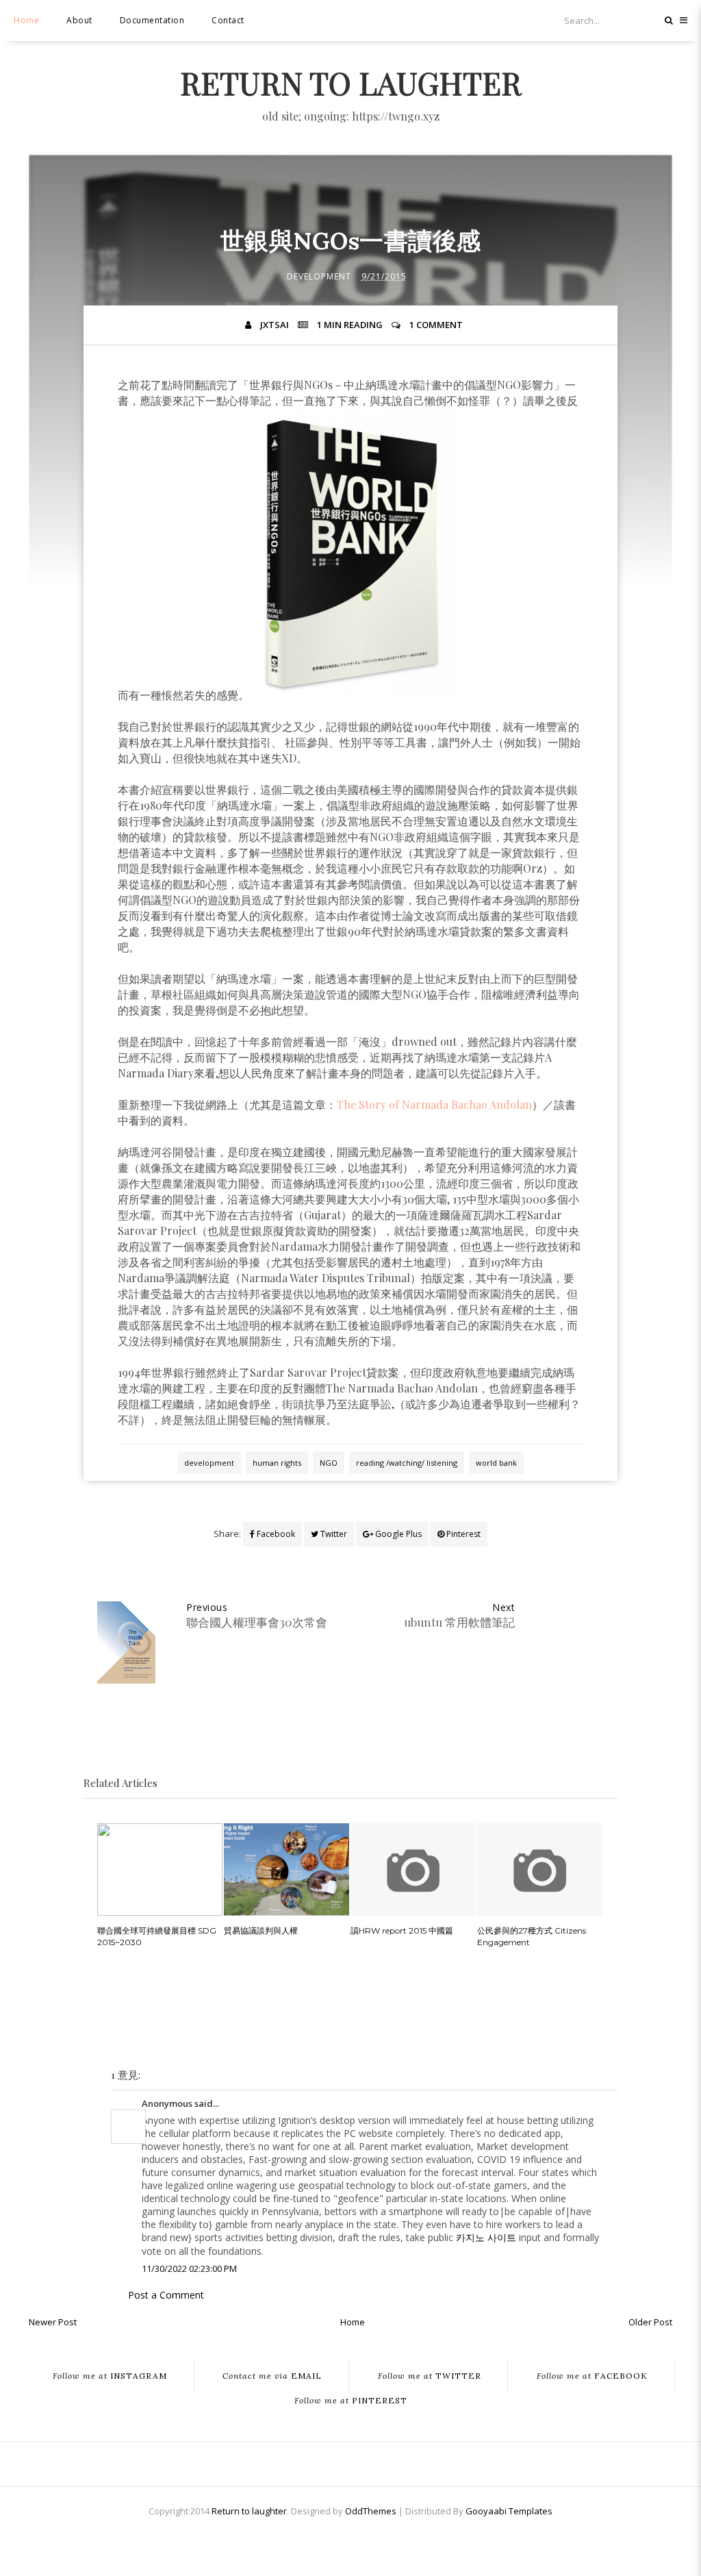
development (319, 276)
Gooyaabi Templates (509, 2511)
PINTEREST (351, 2401)
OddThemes (371, 2511)
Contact (228, 20)
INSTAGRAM (110, 2376)
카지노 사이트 (486, 2237)
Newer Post (53, 2322)
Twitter (333, 1534)
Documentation (152, 20)
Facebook (275, 1534)
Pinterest (462, 1534)
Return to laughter (351, 82)
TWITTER (430, 2376)
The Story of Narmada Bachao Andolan (434, 1104)
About (79, 20)
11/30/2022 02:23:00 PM (189, 2268)
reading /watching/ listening (407, 1463)
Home (26, 20)
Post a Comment (166, 2295)
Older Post (650, 2322)
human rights (277, 1463)
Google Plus (397, 1534)
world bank (496, 1463)
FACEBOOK (592, 2376)
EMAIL (272, 2376)
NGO (329, 1463)
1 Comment (436, 325)
